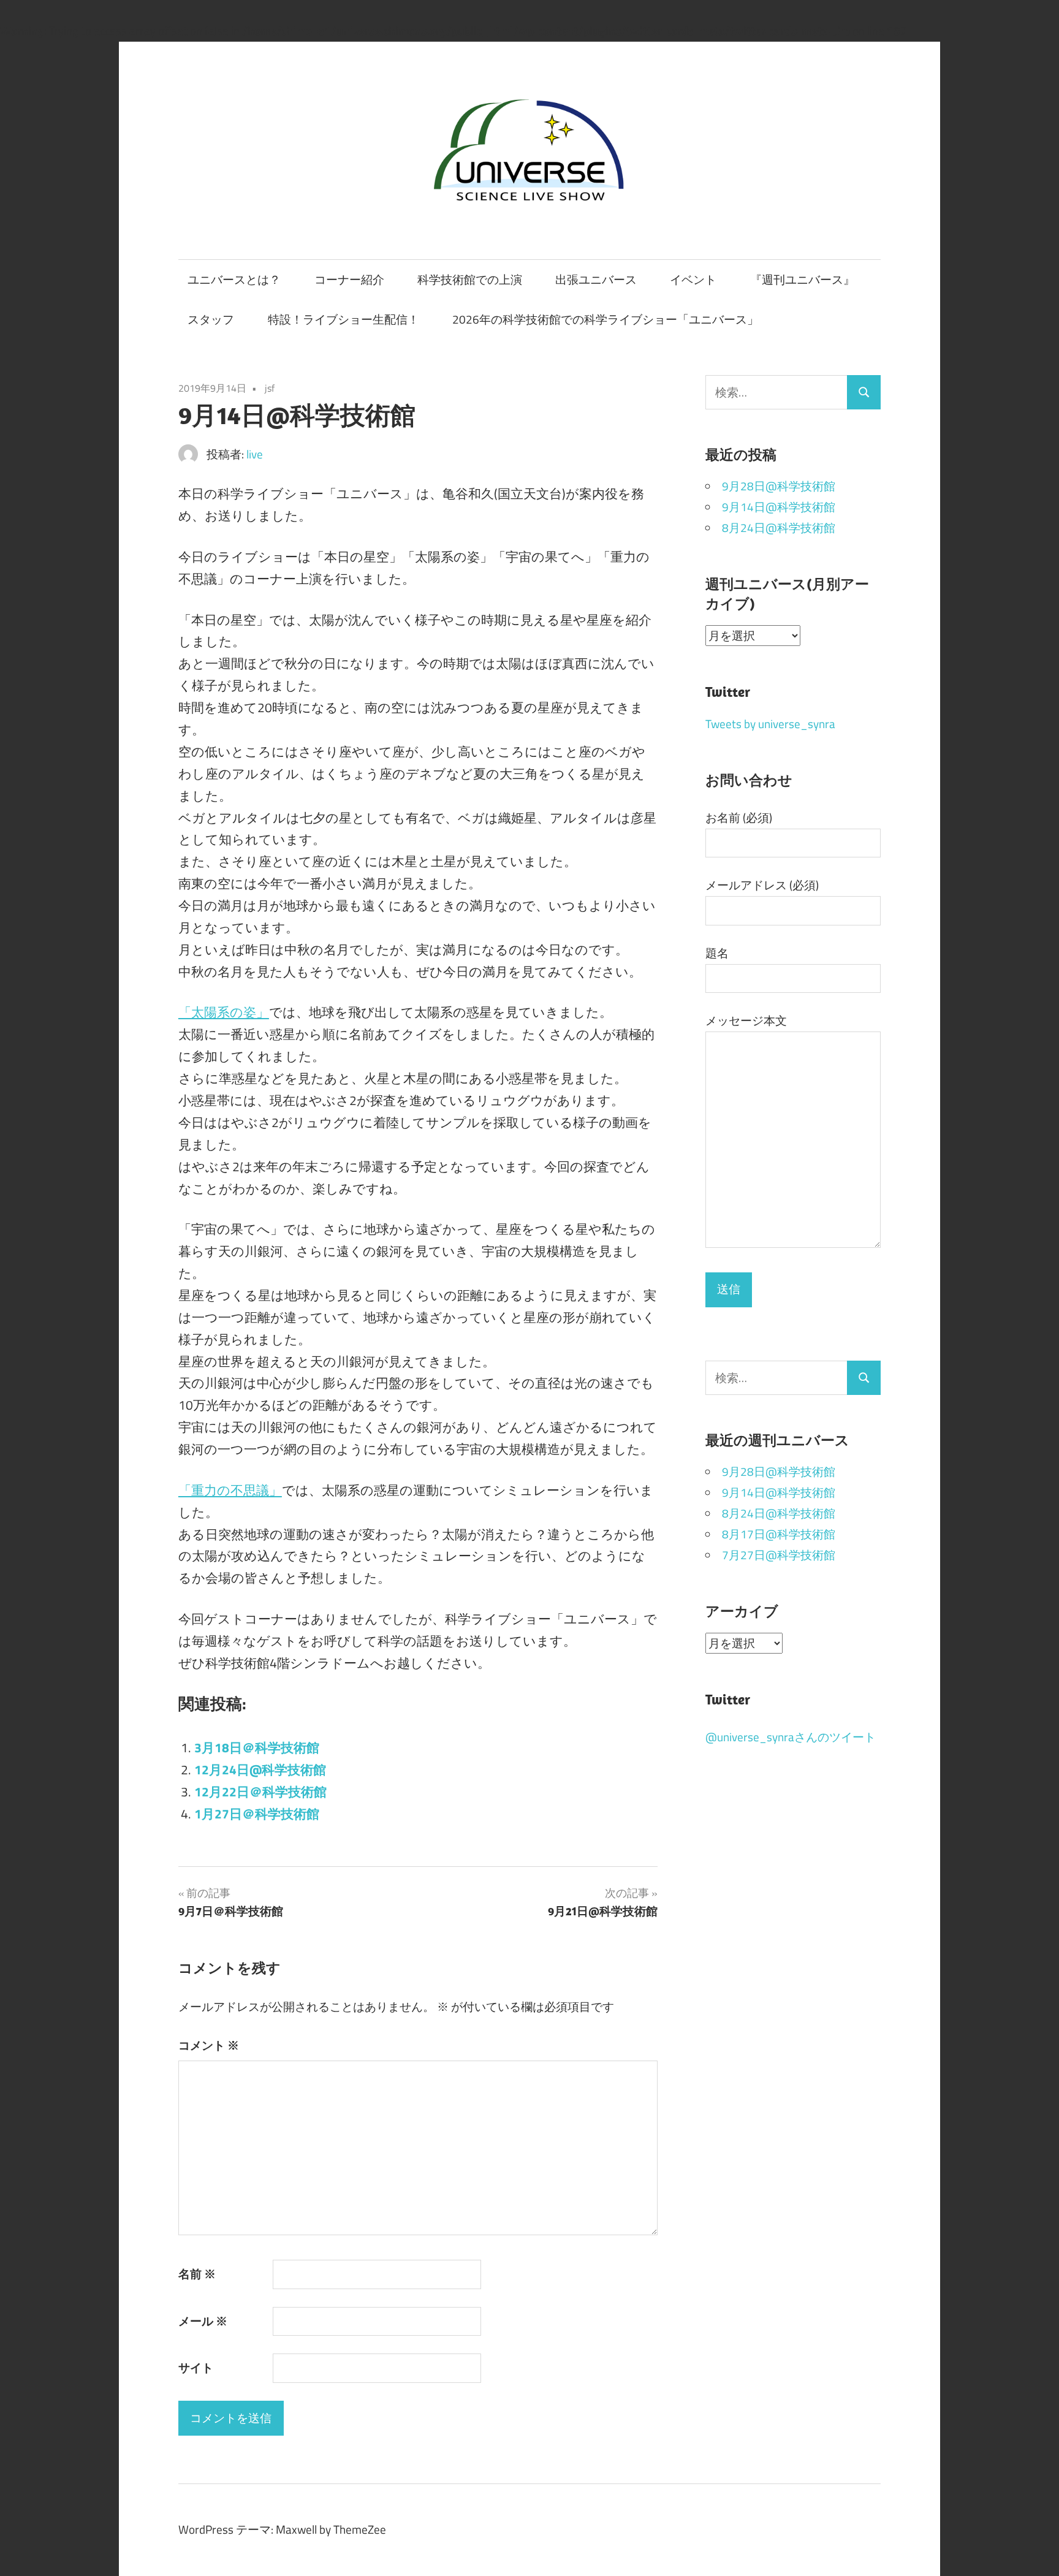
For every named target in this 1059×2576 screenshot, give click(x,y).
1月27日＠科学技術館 (257, 1814)
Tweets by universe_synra (770, 724)
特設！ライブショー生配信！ (344, 319)
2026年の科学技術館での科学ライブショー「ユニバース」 (605, 319)
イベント (693, 279)
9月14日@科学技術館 (779, 507)
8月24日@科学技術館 (779, 528)
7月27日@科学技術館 (779, 1555)
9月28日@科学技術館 (779, 486)
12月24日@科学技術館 (260, 1770)
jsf (270, 388)
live (255, 454)
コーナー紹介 (349, 279)
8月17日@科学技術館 (779, 1534)
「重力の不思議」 (230, 1490)
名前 (197, 2274)
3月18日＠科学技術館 (257, 1748)
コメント (209, 2045)
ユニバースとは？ (234, 279)
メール (203, 2321)
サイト (196, 2368)
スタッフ (211, 319)
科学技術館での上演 (470, 279)
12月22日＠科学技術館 (260, 1792)
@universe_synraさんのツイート (791, 1737)
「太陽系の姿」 (224, 1012)
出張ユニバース (596, 279)
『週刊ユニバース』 (803, 279)
